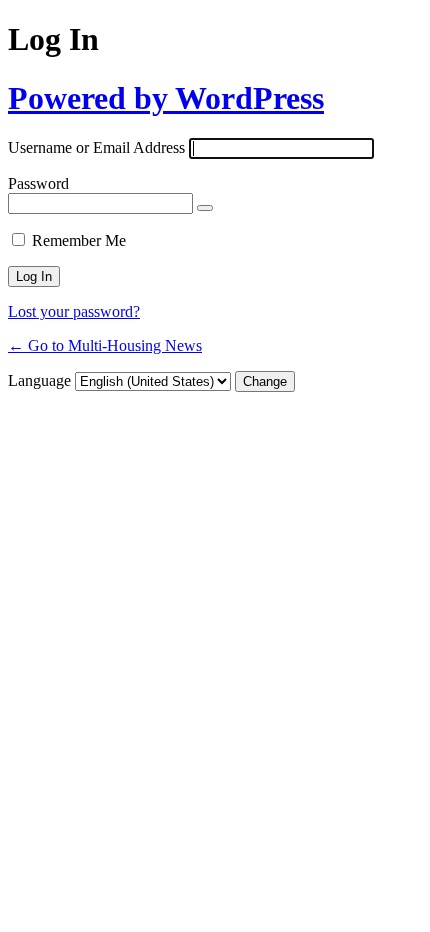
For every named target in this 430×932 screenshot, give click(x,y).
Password (38, 183)
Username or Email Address (96, 147)
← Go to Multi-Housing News (105, 345)
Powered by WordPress (166, 98)
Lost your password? (74, 311)
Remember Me (79, 240)
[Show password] (205, 208)
